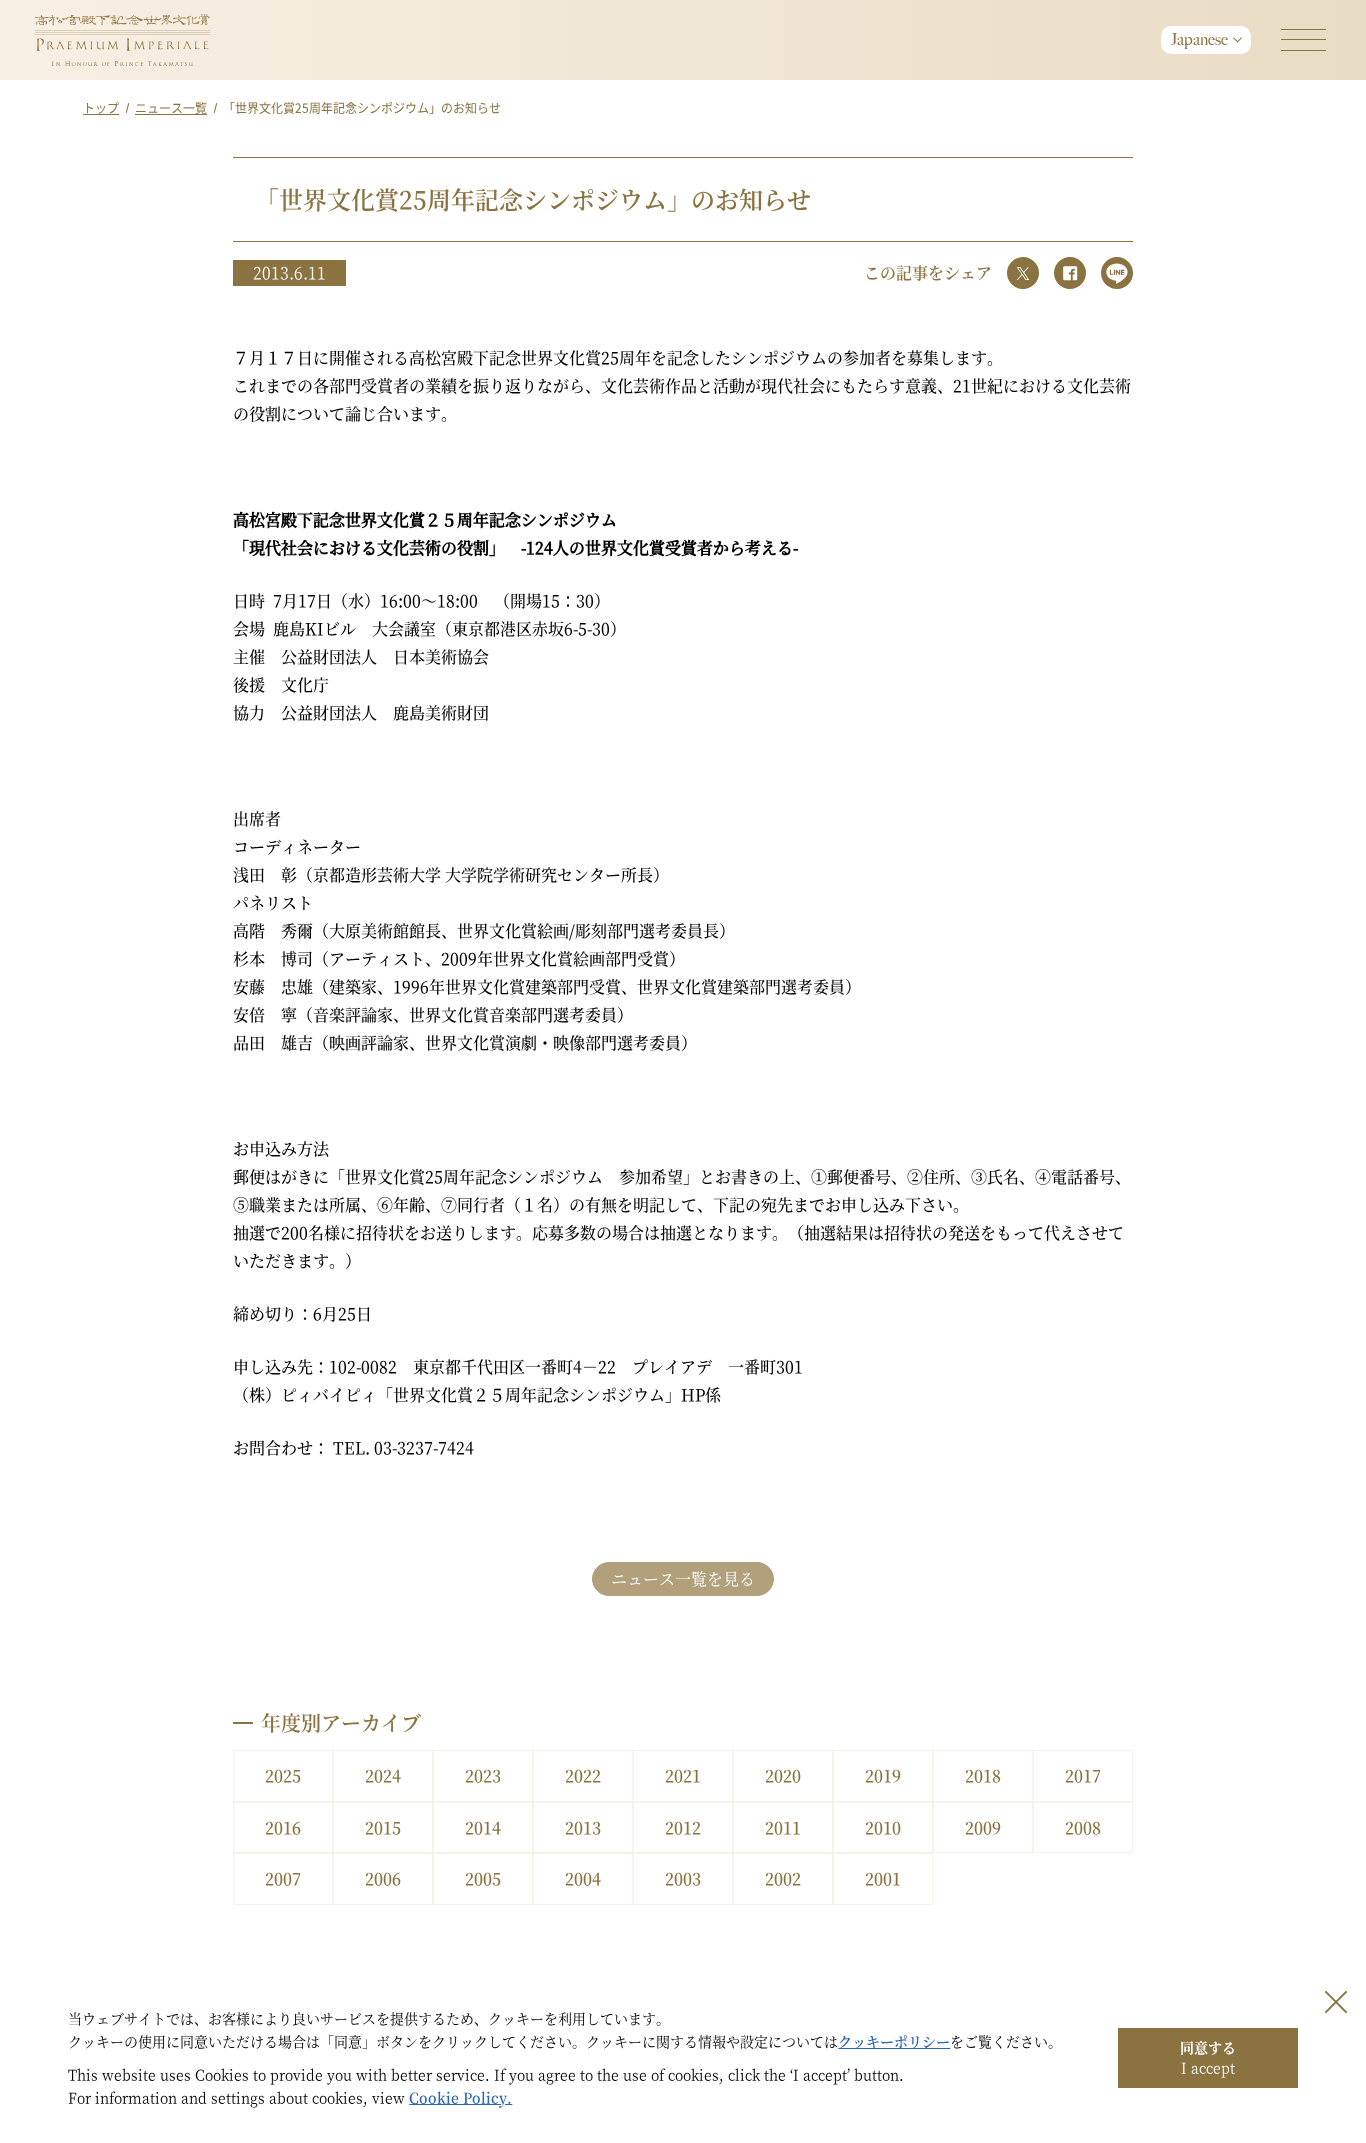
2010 (883, 1827)
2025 (283, 1775)
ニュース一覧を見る (683, 1578)
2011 (783, 1827)
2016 (283, 1827)
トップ (101, 107)
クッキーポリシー (894, 2041)
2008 (1083, 1827)
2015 (383, 1827)
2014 (483, 1827)
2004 (583, 1878)
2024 (383, 1775)
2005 (483, 1878)
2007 (283, 1878)
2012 (683, 1827)
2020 (783, 1775)
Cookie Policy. (460, 2097)
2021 (683, 1775)
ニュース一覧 (171, 107)
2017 (1083, 1775)
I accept (1208, 2057)
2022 (583, 1775)
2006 (383, 1878)
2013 (583, 1827)
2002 (783, 1878)
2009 (983, 1827)
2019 (883, 1775)
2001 (883, 1878)
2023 (483, 1775)
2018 (983, 1775)
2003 (683, 1878)
